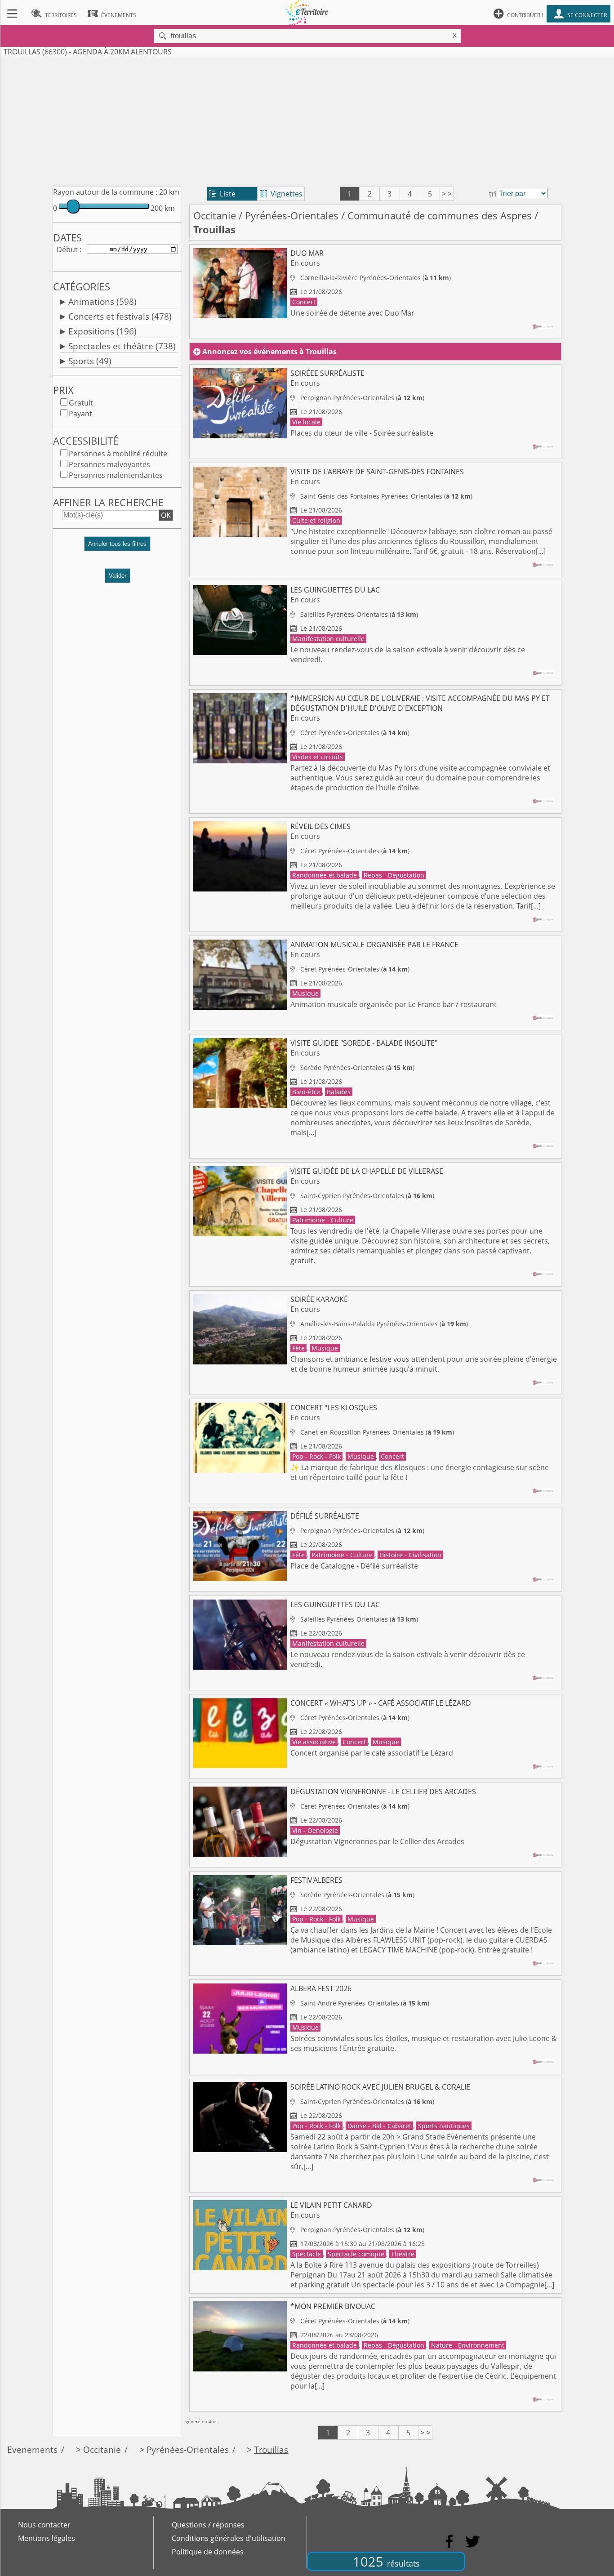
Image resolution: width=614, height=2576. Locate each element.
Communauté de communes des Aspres (440, 216)
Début (67, 250)
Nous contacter (44, 2525)
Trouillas (271, 2449)
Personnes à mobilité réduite (118, 454)
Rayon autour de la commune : (105, 192)
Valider (118, 576)
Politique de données (208, 2552)
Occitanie (215, 216)
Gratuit (81, 403)
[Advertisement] (307, 120)
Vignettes (281, 194)
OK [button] (166, 515)
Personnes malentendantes (116, 475)
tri (493, 194)
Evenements (32, 2449)
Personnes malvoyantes (109, 464)
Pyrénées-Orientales (292, 216)
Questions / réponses (208, 2525)
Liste (222, 194)
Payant (80, 414)
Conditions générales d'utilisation (229, 2538)
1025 (386, 2561)
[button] (117, 547)
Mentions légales (47, 2538)
